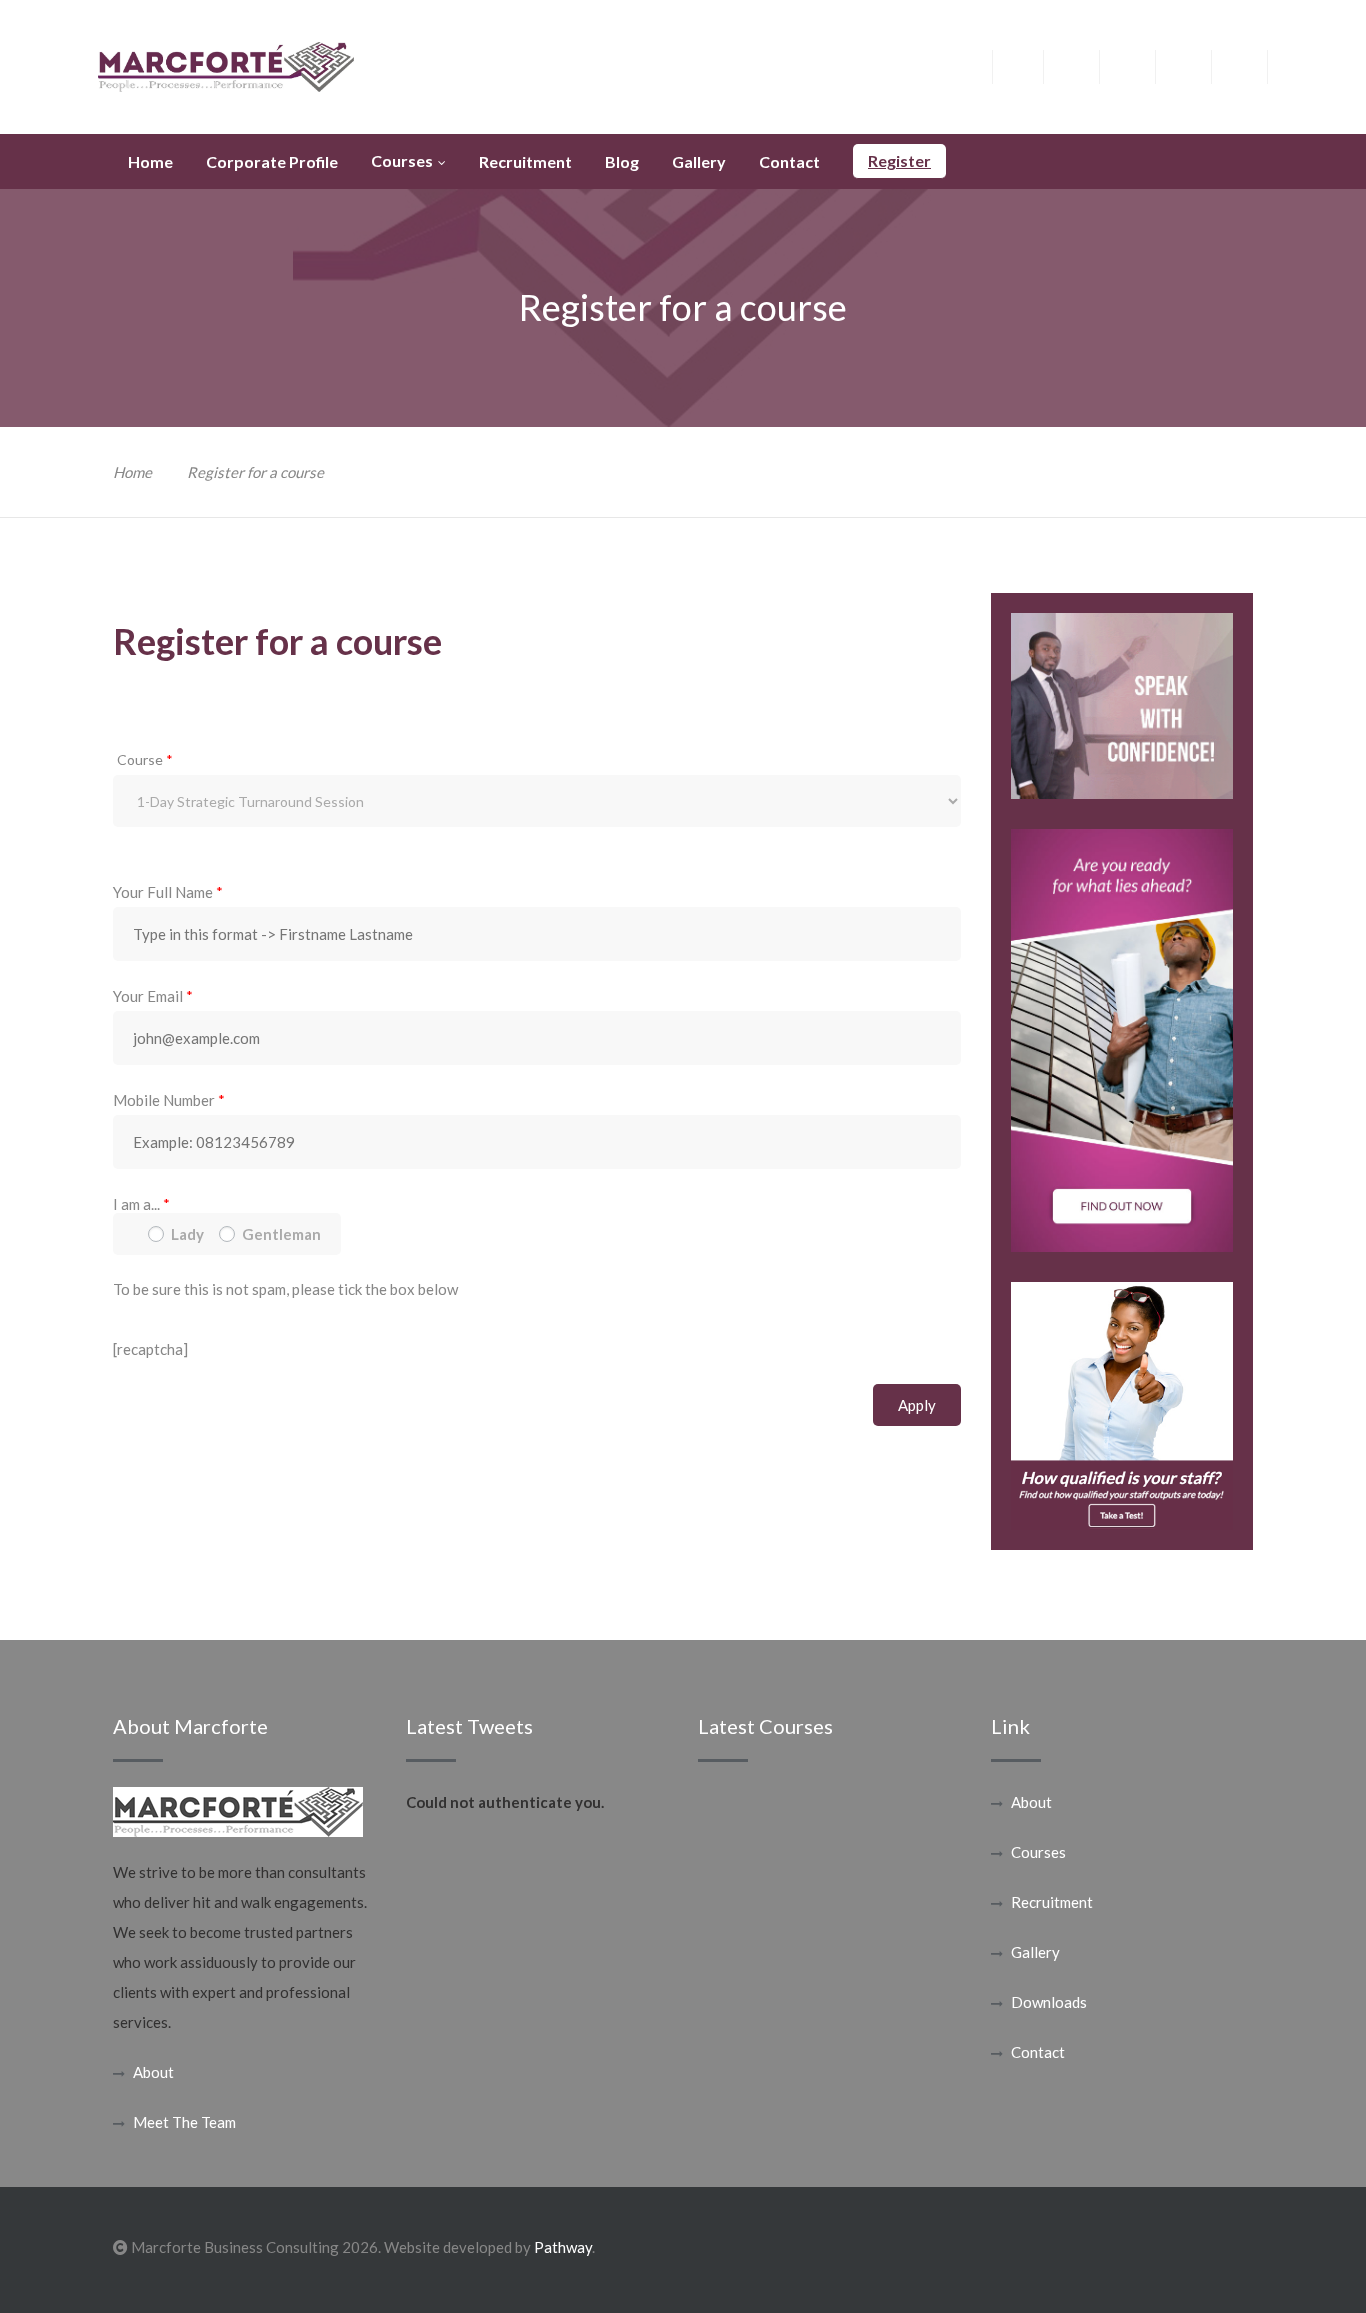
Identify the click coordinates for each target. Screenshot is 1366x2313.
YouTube (1254, 64)
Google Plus (1142, 70)
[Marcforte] (226, 65)
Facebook (1030, 64)
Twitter (1086, 64)
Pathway (563, 2247)
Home (132, 472)
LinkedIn (1198, 64)
